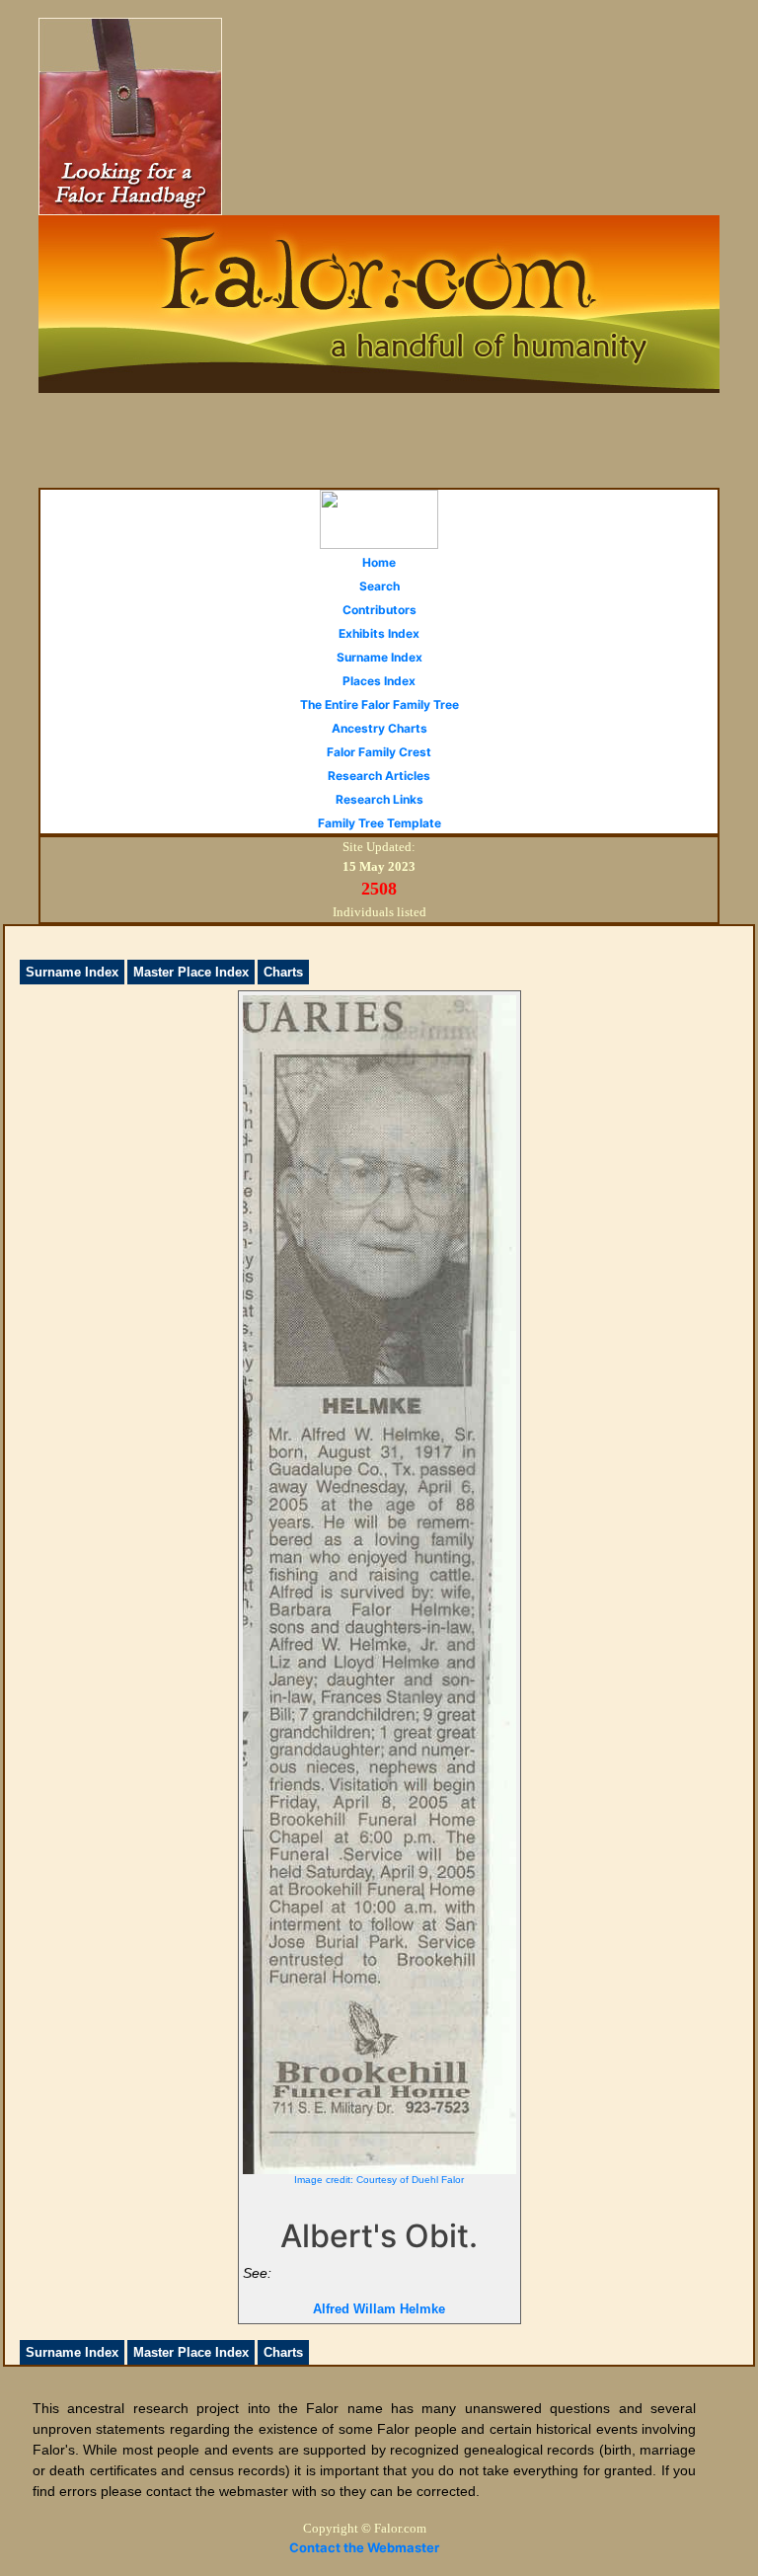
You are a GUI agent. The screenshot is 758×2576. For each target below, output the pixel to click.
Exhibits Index (379, 633)
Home (379, 562)
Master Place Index (191, 972)
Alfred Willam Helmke (379, 2309)
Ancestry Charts (379, 728)
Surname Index (379, 657)
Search (379, 586)
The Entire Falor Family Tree (379, 704)
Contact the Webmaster (364, 2547)
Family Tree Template (379, 823)
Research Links (379, 799)
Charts (283, 972)
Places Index (379, 681)
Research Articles (379, 776)
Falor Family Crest (379, 752)
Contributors (379, 610)
